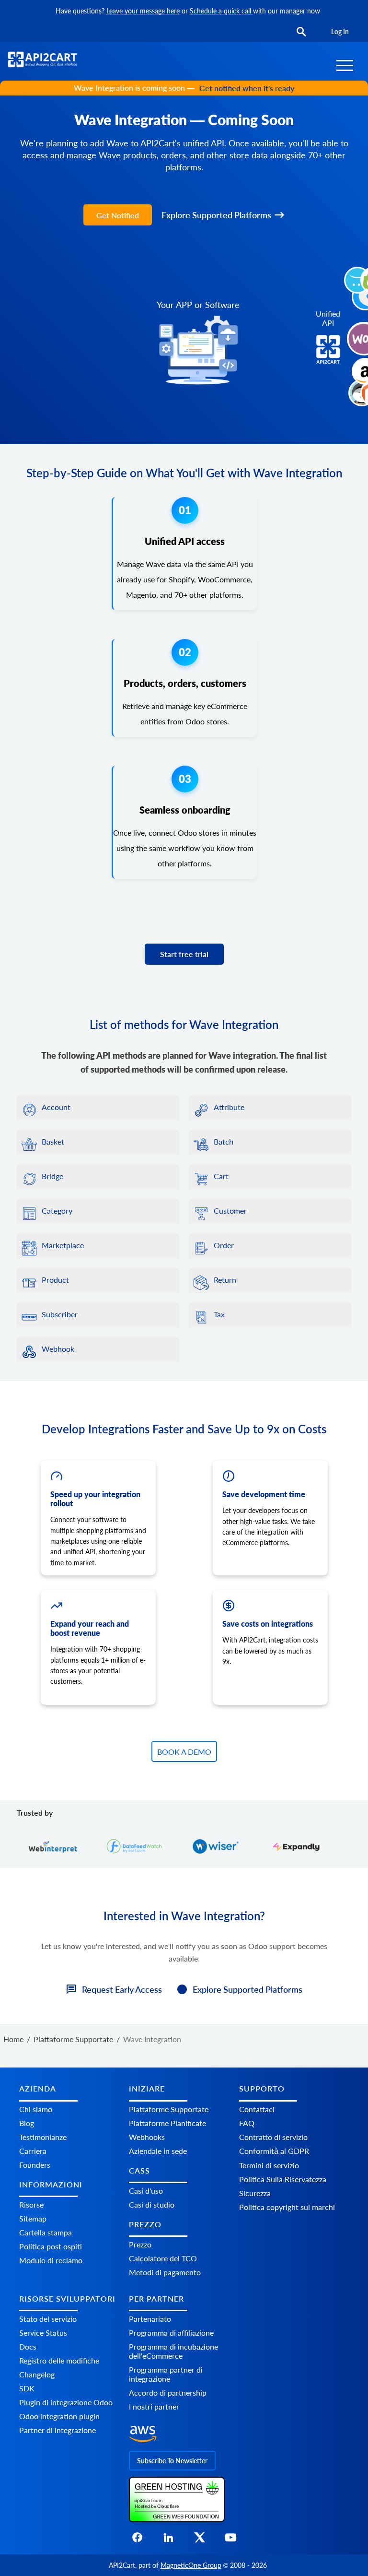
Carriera (33, 2151)
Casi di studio (152, 2204)
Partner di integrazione (57, 2430)
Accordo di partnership (168, 2393)
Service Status (43, 2333)
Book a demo (184, 1752)
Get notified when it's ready (247, 88)
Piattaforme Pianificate (167, 2123)
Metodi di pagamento (165, 2273)
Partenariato (150, 2319)
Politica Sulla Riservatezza (283, 2179)
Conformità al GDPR (274, 2151)
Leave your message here (143, 11)
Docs (28, 2346)
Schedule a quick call (221, 11)
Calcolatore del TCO (163, 2259)
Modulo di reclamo (51, 2260)
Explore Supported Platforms (216, 215)
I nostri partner (154, 2406)
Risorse (31, 2204)
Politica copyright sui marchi (287, 2207)
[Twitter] (200, 2540)
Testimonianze (43, 2137)
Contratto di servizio (273, 2137)
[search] (301, 32)
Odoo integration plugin (59, 2416)
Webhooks (147, 2137)
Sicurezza (255, 2193)
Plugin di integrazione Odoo (66, 2402)
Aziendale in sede (158, 2151)
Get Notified (118, 215)
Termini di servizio (269, 2165)
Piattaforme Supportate (169, 2109)
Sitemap (33, 2218)
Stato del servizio (48, 2319)
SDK (27, 2388)
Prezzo (140, 2245)
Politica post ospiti (51, 2246)
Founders (35, 2165)
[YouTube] (231, 2540)
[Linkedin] (168, 2540)
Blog (27, 2123)
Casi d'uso (146, 2191)
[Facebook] (137, 2540)
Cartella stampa (46, 2232)
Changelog (37, 2374)
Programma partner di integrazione (166, 2374)
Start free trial (184, 954)
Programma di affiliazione (171, 2333)
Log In (340, 31)
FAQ (247, 2123)
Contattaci (257, 2109)
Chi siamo (36, 2109)
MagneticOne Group (191, 2565)
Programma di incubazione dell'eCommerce (173, 2351)
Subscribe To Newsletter (172, 2461)
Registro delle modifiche (59, 2360)
